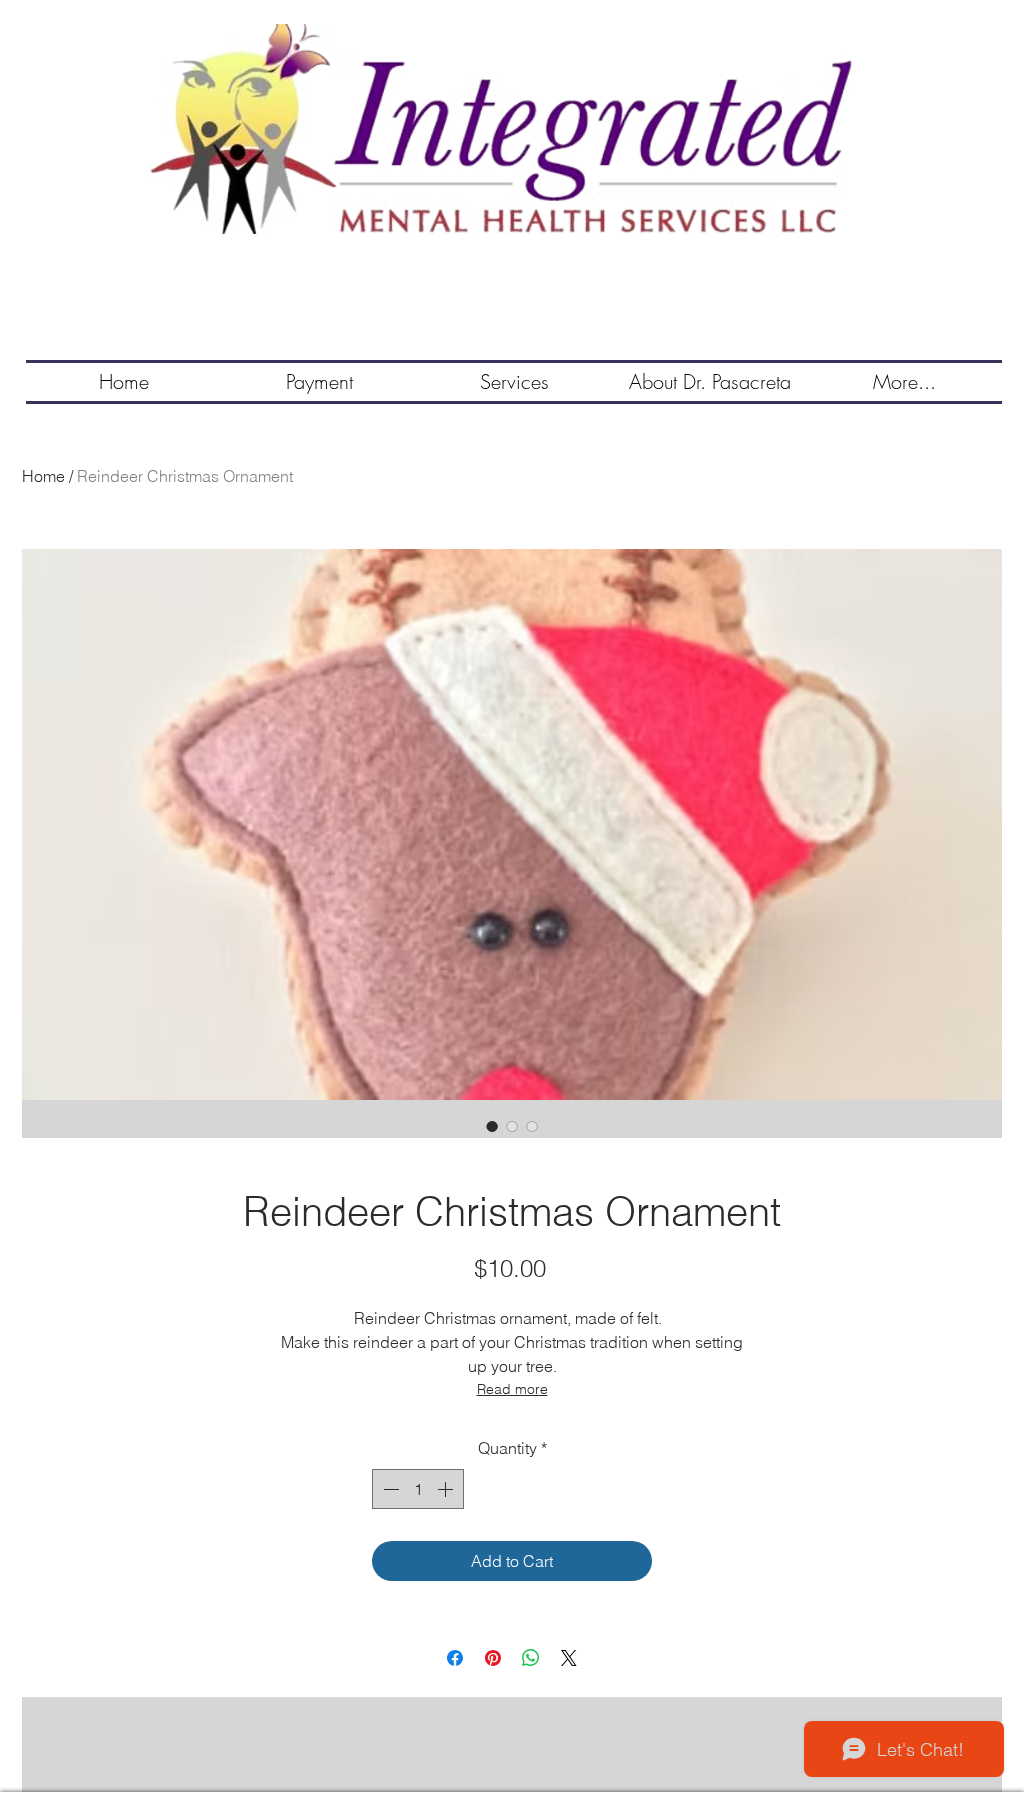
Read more (512, 1389)
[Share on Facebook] (455, 1658)
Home (43, 476)
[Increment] (447, 1489)
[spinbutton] (418, 1489)
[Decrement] (389, 1489)
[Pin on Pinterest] (493, 1658)
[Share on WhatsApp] (531, 1658)
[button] (514, 382)
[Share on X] (569, 1658)
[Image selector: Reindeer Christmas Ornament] (492, 1126)
